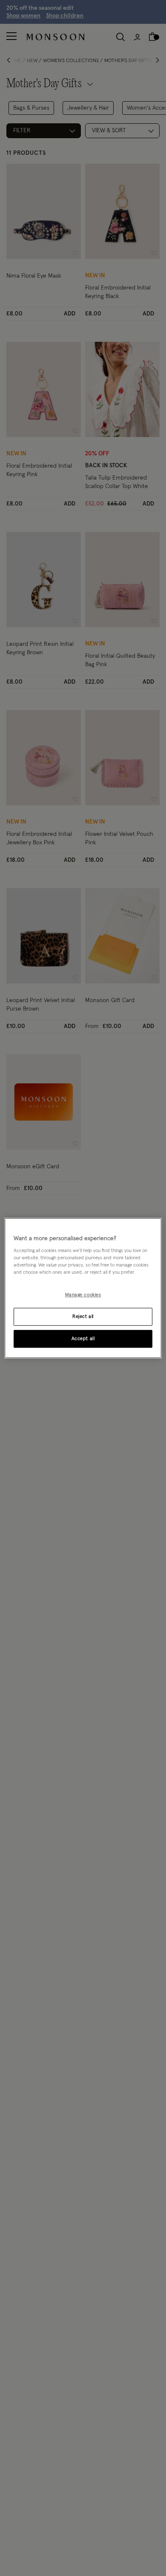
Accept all (83, 1339)
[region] (83, 1288)
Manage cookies (83, 1295)
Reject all (83, 1316)
